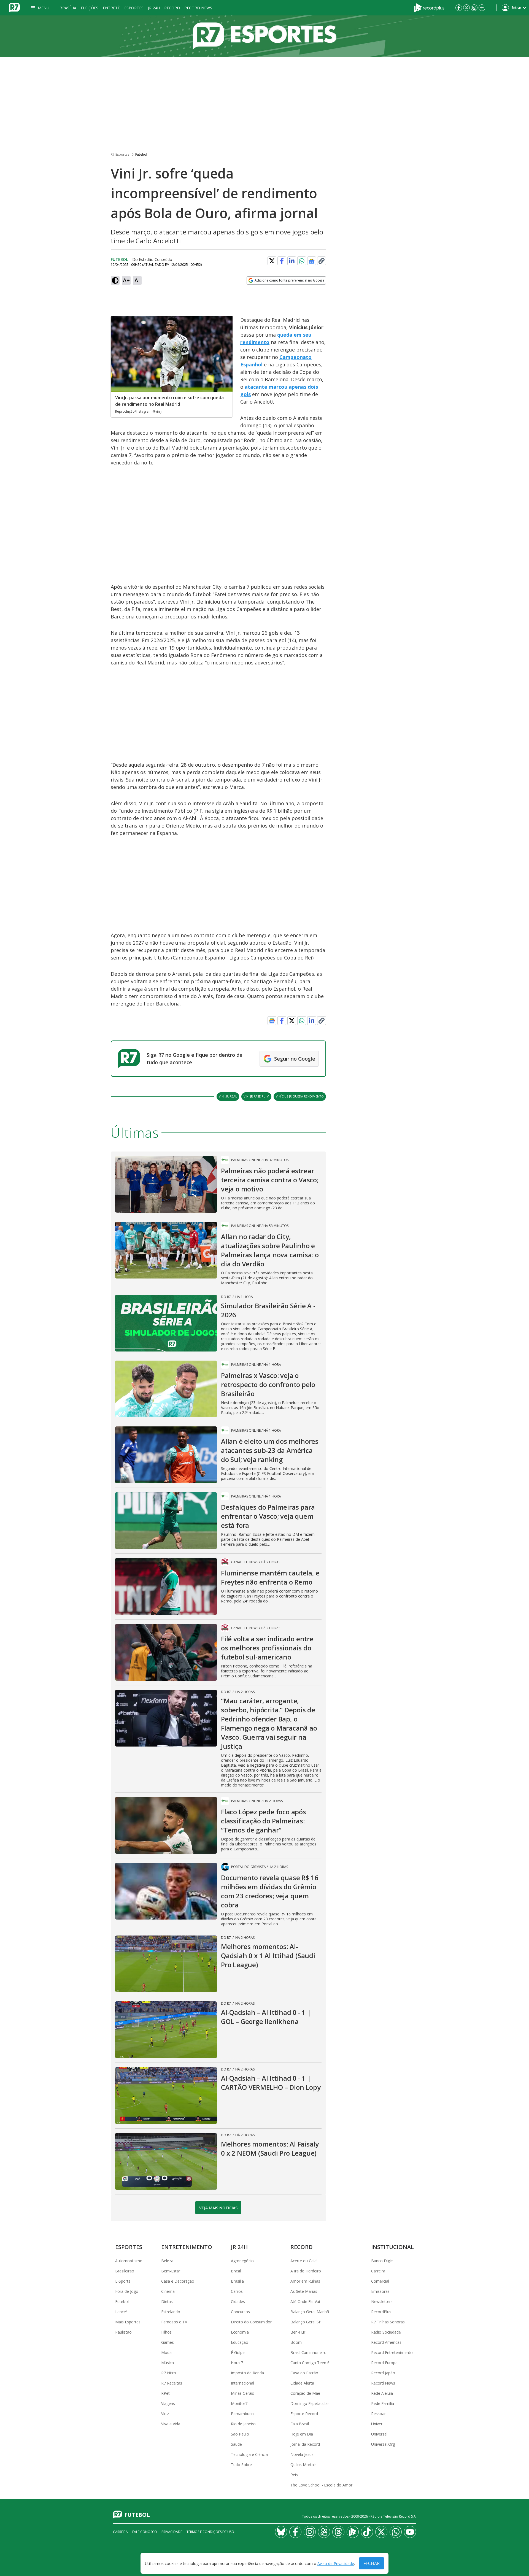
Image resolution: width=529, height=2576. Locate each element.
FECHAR (372, 2563)
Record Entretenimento (392, 2352)
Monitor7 (239, 2403)
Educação (240, 2342)
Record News (198, 8)
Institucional (392, 2247)
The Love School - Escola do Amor (321, 2485)
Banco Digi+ (382, 2261)
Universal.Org (383, 2444)
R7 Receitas (172, 2383)
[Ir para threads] (338, 2532)
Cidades (238, 2301)
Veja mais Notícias (218, 2208)
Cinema (168, 2291)
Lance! (121, 2312)
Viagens (168, 2403)
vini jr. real (228, 1096)
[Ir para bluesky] (281, 2532)
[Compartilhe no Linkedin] (292, 261)
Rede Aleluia (382, 2393)
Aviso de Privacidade (336, 2563)
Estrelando (171, 2312)
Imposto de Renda (247, 2373)
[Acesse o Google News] (312, 261)
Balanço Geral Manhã (310, 2312)
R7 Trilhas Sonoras (388, 2322)
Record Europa (384, 2363)
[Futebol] (264, 36)
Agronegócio (242, 2261)
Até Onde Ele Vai (305, 2301)
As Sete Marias (304, 2291)
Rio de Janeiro (243, 2424)
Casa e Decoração (178, 2281)
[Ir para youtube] (410, 2532)
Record (172, 8)
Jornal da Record (305, 2444)
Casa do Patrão (304, 2373)
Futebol (141, 154)
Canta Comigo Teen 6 (310, 2363)
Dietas (167, 2301)
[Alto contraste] (115, 280)
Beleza (167, 2261)
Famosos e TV (174, 2322)
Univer (377, 2424)
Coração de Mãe (305, 2393)
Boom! (296, 2342)
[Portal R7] (14, 7)
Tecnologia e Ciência (249, 2454)
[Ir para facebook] (459, 8)
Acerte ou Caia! (304, 2261)
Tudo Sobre (241, 2465)
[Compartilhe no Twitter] (272, 261)
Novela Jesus (302, 2454)
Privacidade (172, 2532)
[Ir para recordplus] (353, 2532)
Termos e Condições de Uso (210, 2532)
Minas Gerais (242, 2393)
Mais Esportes (128, 2322)
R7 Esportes (120, 154)
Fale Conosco (145, 2532)
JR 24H (154, 8)
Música (168, 2363)
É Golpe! (238, 2352)
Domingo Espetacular (310, 2403)
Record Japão (383, 2373)
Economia (240, 2332)
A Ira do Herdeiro (306, 2271)
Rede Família (383, 2403)
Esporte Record (304, 2414)
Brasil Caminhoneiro (308, 2352)
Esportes (134, 8)
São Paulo (240, 2434)
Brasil (236, 2271)
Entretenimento (187, 2247)
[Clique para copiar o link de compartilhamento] (322, 261)
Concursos (240, 2312)
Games (168, 2342)
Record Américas (386, 2342)
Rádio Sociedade (386, 2332)
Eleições (90, 8)
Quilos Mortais (303, 2465)
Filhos (166, 2332)
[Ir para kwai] (324, 2532)
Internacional (242, 2383)
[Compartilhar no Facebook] (282, 261)
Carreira (378, 2271)
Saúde (236, 2444)
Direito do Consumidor (251, 2322)
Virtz (165, 2414)
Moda (166, 2352)
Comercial (380, 2281)
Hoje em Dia (302, 2434)
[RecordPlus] (429, 7)
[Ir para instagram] (474, 8)
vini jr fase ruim (256, 1096)
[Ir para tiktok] (367, 2532)
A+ (126, 280)
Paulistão (123, 2332)
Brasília (68, 8)
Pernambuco (242, 2414)
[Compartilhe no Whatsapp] (302, 261)
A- (137, 280)
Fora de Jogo (127, 2291)
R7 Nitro (169, 2373)
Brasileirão (125, 2271)
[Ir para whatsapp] (396, 2532)
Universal (379, 2434)
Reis (294, 2475)
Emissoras (380, 2291)
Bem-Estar (171, 2271)
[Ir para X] (466, 8)
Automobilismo (129, 2261)
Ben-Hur (298, 2332)
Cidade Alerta (302, 2383)
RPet (165, 2393)
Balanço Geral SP (306, 2322)
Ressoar (378, 2414)
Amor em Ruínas (305, 2281)
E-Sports (123, 2281)
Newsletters (382, 2301)
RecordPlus (381, 2312)
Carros (237, 2291)
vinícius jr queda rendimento (300, 1096)
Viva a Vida (171, 2424)
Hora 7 (237, 2363)
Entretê (111, 8)
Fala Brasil (300, 2424)
